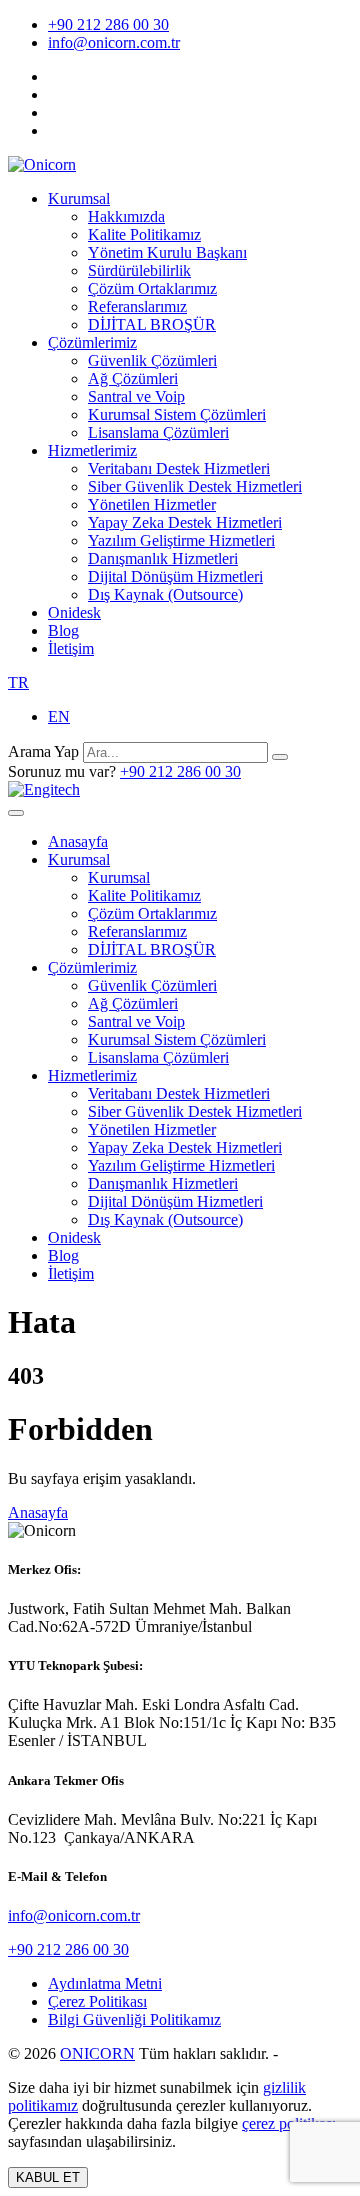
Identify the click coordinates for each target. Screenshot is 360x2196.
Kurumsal (79, 198)
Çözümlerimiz (92, 342)
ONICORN (97, 2053)
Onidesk (74, 612)
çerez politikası (289, 2123)
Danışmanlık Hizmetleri (163, 558)
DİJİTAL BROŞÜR (152, 324)
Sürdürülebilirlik (139, 270)
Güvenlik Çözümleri (152, 360)
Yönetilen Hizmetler (152, 504)
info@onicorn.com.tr (114, 42)
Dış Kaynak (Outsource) (165, 594)
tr (18, 682)
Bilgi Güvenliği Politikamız (134, 2019)
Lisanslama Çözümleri (158, 432)
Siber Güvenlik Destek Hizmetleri (195, 486)
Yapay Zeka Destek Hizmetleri (185, 522)
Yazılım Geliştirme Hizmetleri (181, 540)
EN (59, 716)
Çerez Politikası (97, 2001)
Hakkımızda (126, 216)
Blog (63, 630)
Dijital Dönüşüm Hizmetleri (175, 576)
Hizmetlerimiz (92, 450)
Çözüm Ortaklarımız (152, 288)
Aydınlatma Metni (105, 1983)
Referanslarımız (137, 306)
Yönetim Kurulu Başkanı (167, 252)
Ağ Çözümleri (133, 378)
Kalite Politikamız (144, 234)
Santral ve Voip (136, 396)
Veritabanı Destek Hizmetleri (179, 468)
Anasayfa (78, 841)
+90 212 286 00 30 (108, 24)
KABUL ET (48, 2177)
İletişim (71, 648)
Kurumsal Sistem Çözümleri (177, 414)
